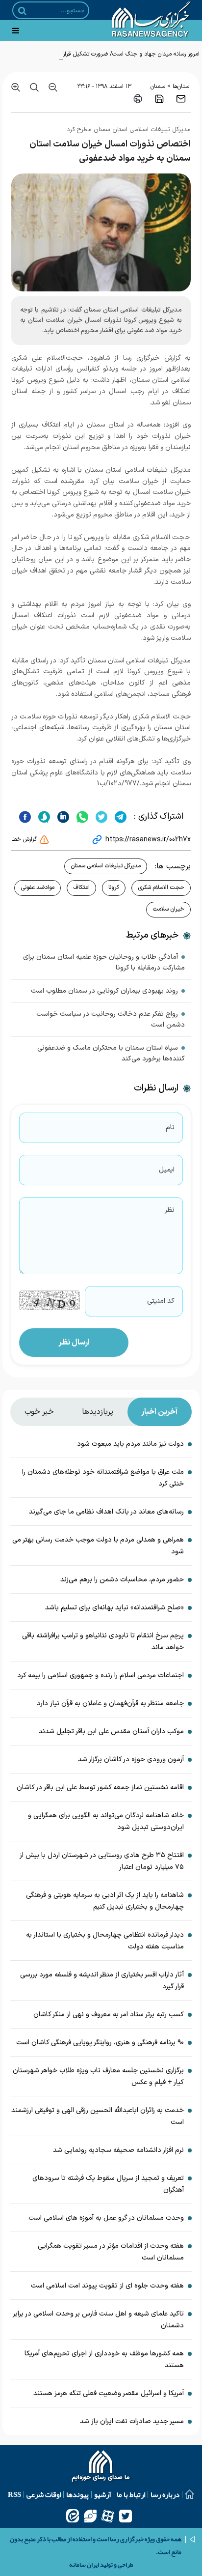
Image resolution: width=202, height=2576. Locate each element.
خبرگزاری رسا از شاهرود (125, 358)
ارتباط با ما (131, 2494)
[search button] (22, 11)
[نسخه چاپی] (138, 99)
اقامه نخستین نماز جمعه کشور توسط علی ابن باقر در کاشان (100, 1788)
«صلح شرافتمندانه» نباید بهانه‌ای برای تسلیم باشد (114, 1608)
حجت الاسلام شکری (161, 887)
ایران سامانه (84, 2565)
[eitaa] (73, 2516)
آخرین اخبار (159, 1412)
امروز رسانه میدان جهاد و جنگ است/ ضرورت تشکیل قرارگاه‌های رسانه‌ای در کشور (104, 54)
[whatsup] (81, 817)
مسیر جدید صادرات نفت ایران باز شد (132, 2421)
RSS (14, 2494)
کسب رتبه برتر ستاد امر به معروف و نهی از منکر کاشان (109, 2015)
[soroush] (43, 817)
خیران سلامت (168, 909)
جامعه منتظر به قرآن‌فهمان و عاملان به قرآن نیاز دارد (110, 1703)
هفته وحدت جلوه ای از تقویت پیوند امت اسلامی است (107, 2286)
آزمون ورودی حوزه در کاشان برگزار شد (131, 1760)
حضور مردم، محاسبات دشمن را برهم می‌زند (122, 1580)
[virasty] (90, 2516)
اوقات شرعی (44, 2494)
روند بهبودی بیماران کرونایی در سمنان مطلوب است (104, 991)
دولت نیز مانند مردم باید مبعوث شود (130, 1444)
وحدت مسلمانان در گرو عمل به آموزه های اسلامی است (106, 2218)
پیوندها (77, 2494)
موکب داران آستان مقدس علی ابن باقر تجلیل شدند (111, 1732)
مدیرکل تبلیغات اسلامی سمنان (106, 866)
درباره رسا (165, 2494)
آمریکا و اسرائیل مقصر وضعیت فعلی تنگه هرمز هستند (109, 2393)
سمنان (158, 86)
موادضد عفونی (38, 887)
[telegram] (119, 817)
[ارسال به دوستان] (181, 99)
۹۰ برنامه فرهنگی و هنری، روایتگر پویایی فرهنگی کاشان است (100, 2043)
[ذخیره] (159, 99)
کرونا (114, 887)
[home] (101, 2467)
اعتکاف (81, 887)
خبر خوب (39, 1412)
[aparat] (108, 2516)
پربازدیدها (98, 1412)
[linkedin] (62, 817)
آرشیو (103, 2494)
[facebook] (25, 817)
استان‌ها (182, 86)
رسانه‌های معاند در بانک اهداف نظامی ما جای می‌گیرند (106, 1512)
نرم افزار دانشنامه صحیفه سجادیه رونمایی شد (118, 2150)
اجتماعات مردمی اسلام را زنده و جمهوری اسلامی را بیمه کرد (101, 1675)
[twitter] (100, 817)
